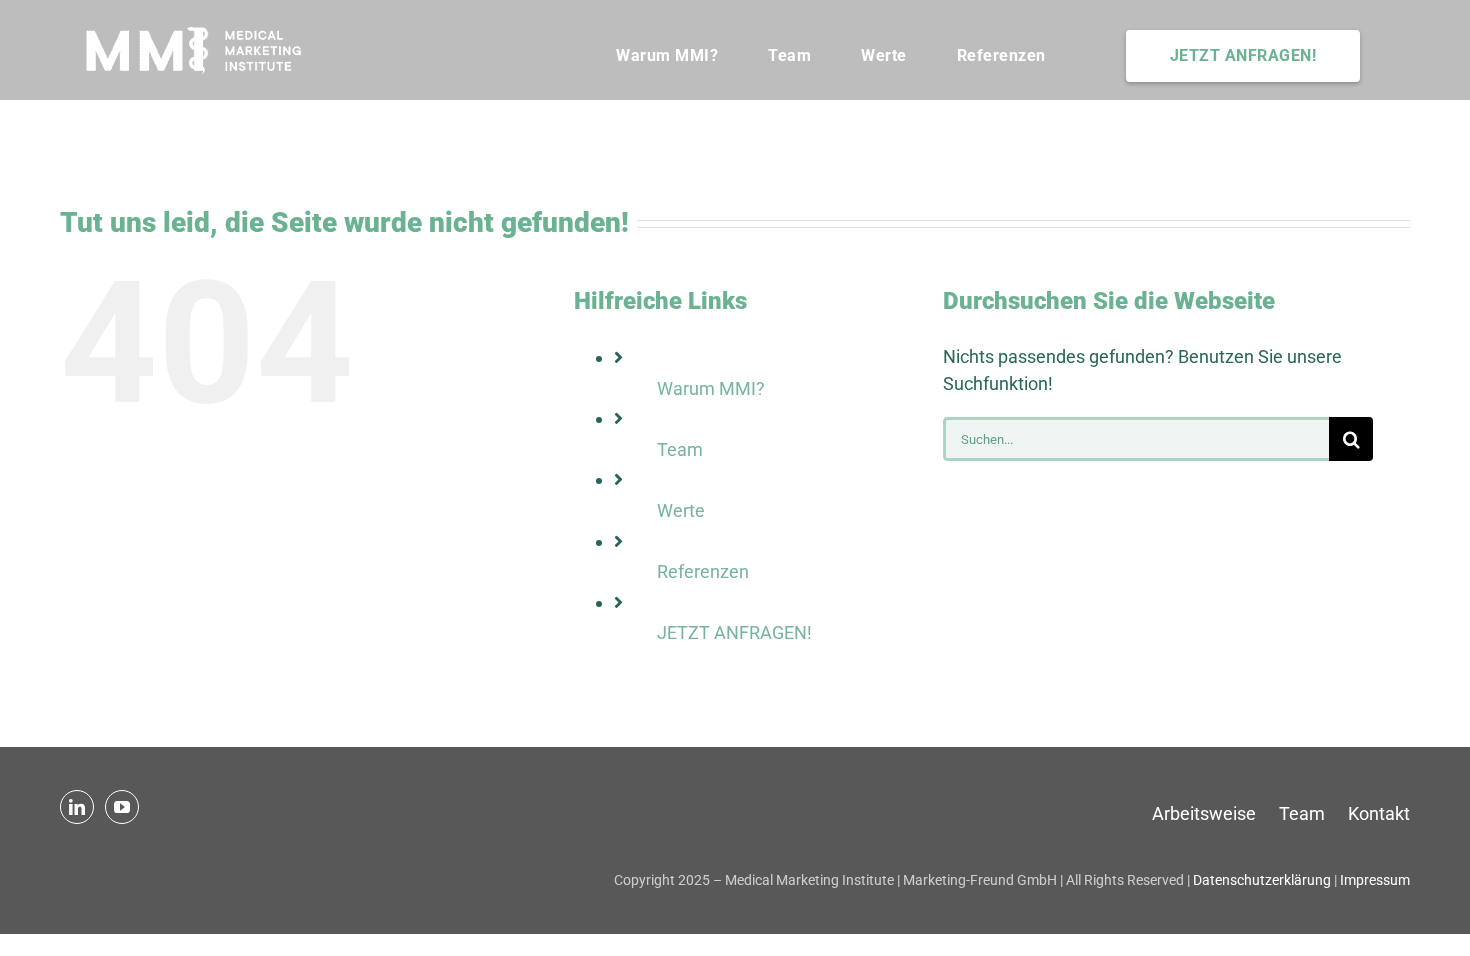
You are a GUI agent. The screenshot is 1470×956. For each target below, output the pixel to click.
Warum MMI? (711, 388)
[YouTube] (122, 807)
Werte (681, 510)
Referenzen (703, 571)
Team (680, 449)
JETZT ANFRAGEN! (734, 632)
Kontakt (1379, 813)
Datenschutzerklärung (1262, 880)
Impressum (1375, 880)
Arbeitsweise (1204, 813)
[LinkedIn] (77, 807)
